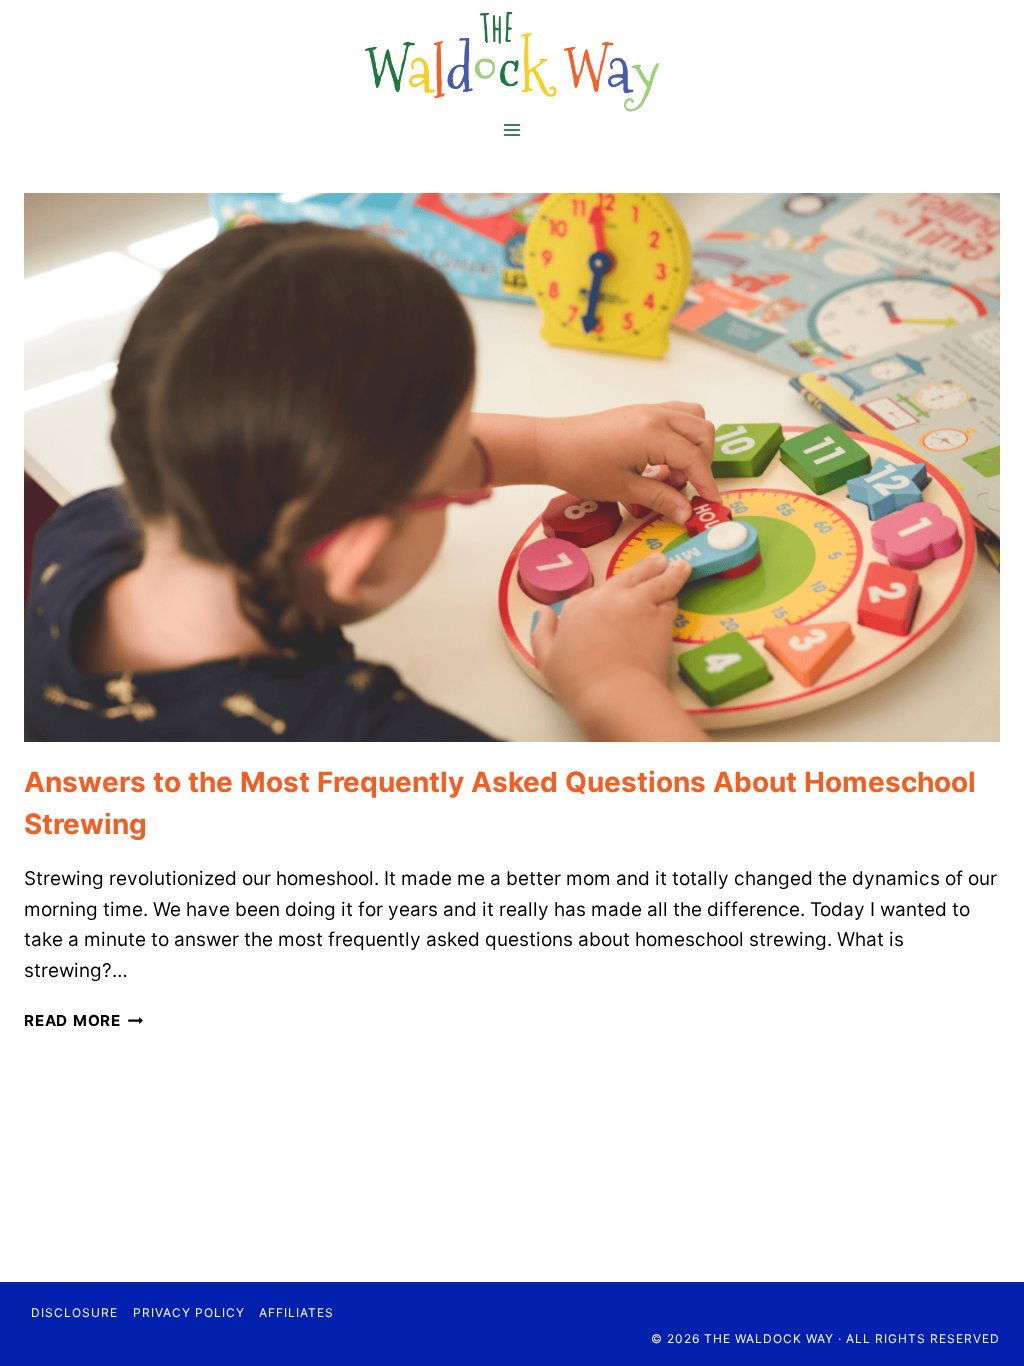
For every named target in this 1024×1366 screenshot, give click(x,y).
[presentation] (512, 467)
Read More (84, 1020)
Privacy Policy (189, 1312)
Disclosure (74, 1312)
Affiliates (296, 1312)
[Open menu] (512, 129)
